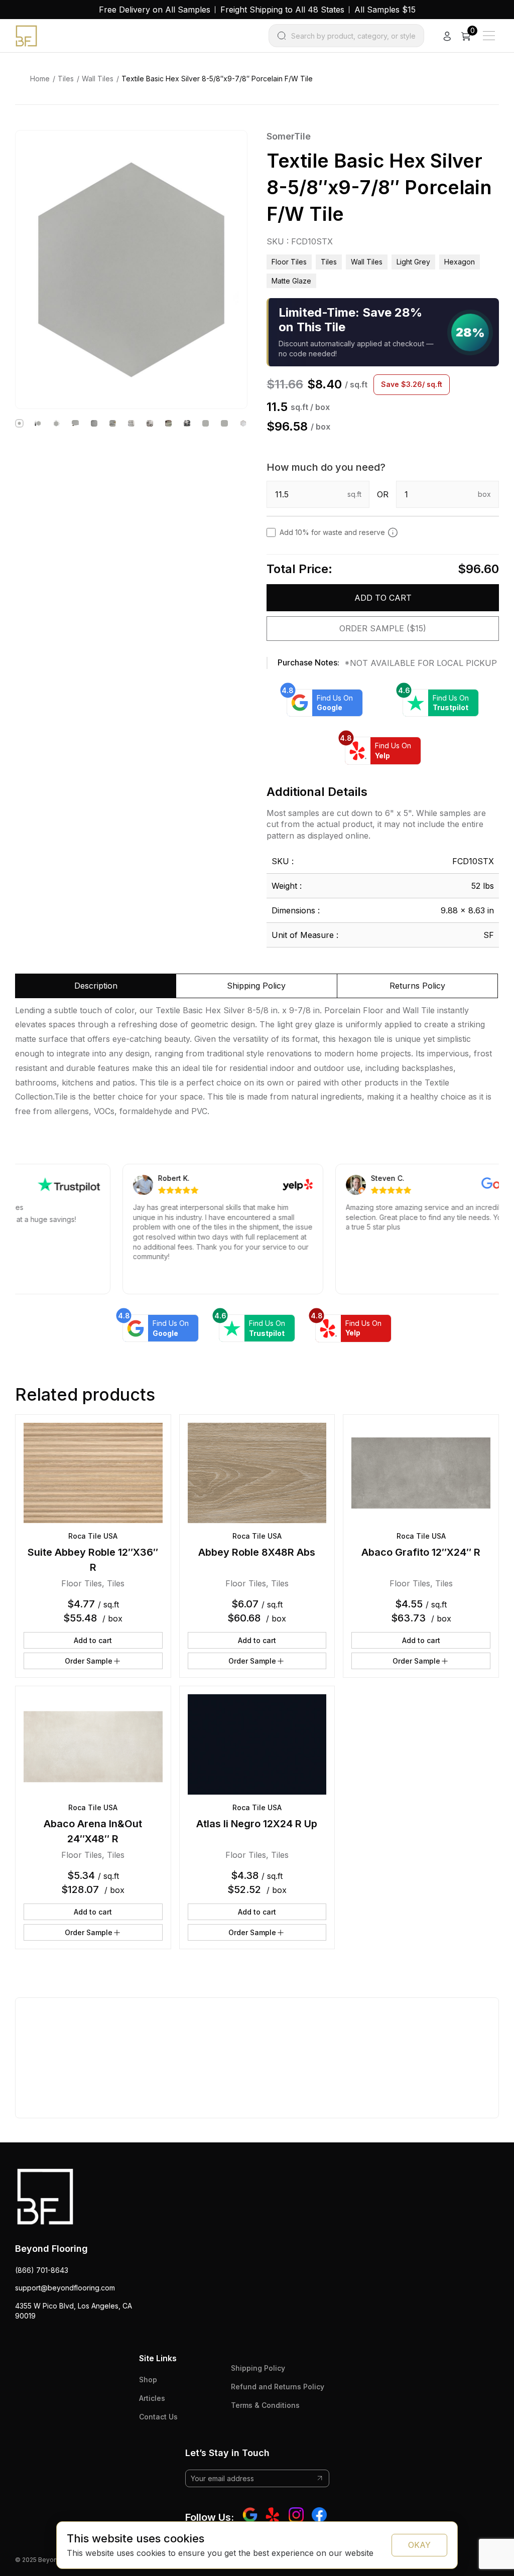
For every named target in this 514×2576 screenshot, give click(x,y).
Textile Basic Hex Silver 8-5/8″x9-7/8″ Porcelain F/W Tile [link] (217, 79)
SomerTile (289, 136)
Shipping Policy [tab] (256, 986)
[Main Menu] (489, 36)
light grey (413, 262)
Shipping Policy (258, 2368)
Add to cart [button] (93, 1640)
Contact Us (158, 2417)
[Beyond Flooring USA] (26, 35)
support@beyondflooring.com (65, 2288)
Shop (148, 2380)
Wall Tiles (98, 79)
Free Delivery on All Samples (155, 10)
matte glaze (291, 281)
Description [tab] (96, 986)
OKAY (419, 2545)
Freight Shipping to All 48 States (282, 10)
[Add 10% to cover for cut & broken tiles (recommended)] (393, 532)
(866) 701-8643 (42, 2270)
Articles (152, 2398)
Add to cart (383, 598)
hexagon (460, 262)
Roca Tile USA (93, 1536)
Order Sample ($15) (383, 628)
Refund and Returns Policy (278, 2387)
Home (40, 79)
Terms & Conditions (265, 2405)
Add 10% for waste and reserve (332, 532)
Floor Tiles (289, 262)
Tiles (66, 79)
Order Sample (89, 1661)
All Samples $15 (385, 10)
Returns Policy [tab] (417, 986)
